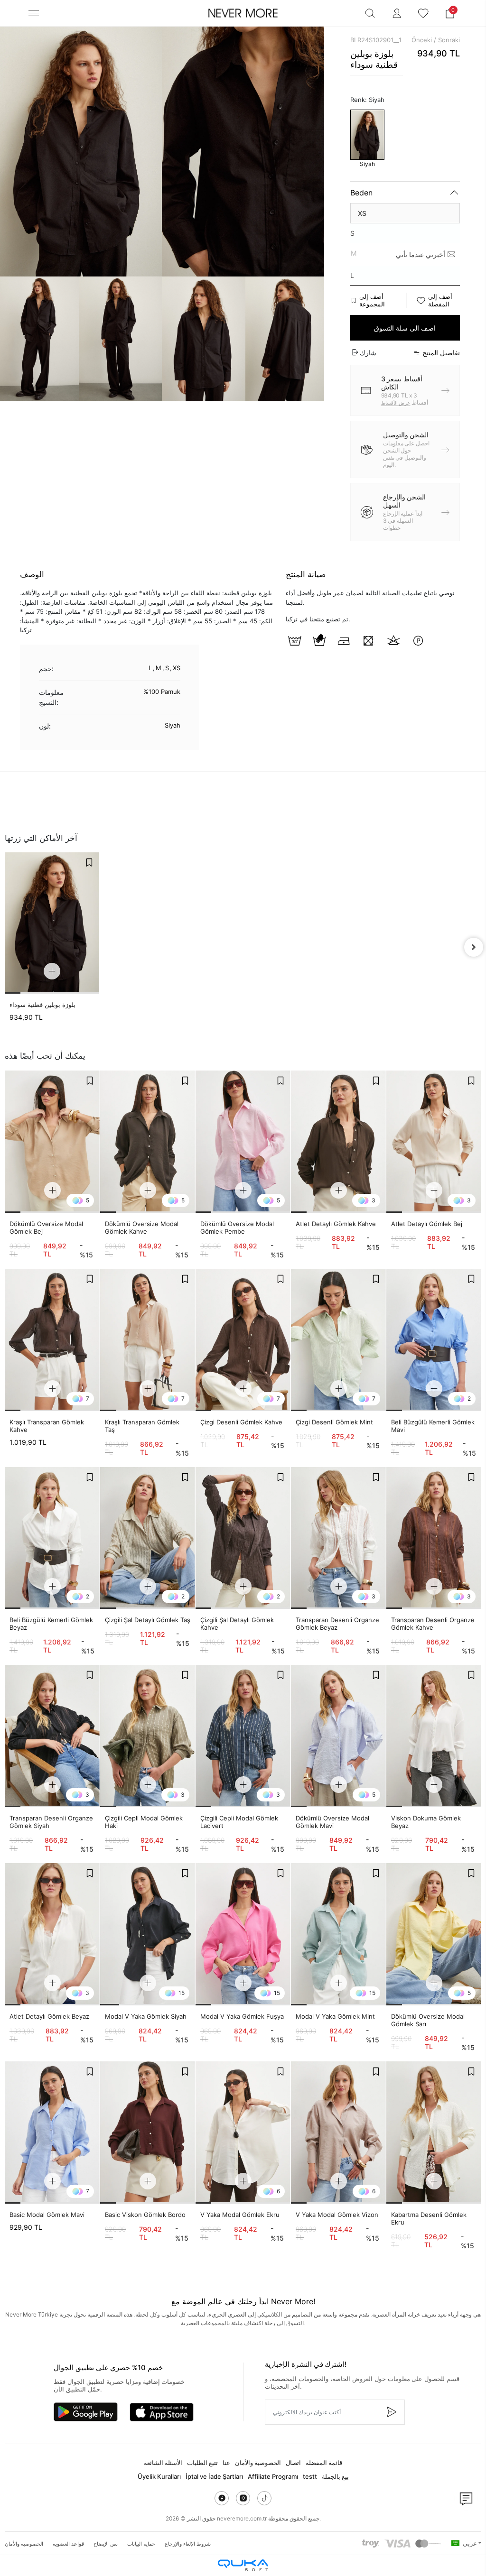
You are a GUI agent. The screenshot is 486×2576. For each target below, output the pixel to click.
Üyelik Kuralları (159, 2476)
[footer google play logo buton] (86, 2412)
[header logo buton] (243, 13)
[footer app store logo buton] (162, 2412)
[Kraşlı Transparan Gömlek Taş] (148, 1340)
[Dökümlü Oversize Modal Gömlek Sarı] (434, 1934)
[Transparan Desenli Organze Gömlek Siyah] (52, 1736)
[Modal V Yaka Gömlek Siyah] (148, 1934)
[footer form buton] (391, 2412)
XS (362, 213)
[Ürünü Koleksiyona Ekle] (89, 862)
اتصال (293, 2463)
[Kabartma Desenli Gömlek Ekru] (434, 2133)
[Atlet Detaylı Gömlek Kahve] (338, 1142)
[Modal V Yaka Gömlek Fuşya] (243, 1934)
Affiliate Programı (273, 2476)
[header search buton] (370, 13)
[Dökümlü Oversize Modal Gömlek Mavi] (338, 1736)
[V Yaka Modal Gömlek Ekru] (243, 2133)
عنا (226, 2463)
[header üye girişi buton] (397, 13)
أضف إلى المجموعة (372, 300)
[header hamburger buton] (34, 13)
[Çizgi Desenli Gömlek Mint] (338, 1340)
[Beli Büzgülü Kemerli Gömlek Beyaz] (52, 1538)
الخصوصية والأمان (258, 2463)
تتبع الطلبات (202, 2463)
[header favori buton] (423, 13)
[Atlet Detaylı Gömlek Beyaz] (52, 1934)
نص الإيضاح (106, 2544)
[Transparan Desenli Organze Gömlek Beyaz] (338, 1538)
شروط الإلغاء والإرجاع (188, 2544)
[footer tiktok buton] (264, 2498)
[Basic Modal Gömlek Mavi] (52, 2133)
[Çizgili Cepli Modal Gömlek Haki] (148, 1736)
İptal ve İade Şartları (214, 2476)
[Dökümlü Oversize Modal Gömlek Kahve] (148, 1142)
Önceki (422, 40)
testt (310, 2476)
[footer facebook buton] (222, 2498)
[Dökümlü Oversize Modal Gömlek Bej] (52, 1142)
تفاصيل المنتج (441, 353)
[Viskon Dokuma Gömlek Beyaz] (434, 1736)
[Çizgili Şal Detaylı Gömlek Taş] (148, 1538)
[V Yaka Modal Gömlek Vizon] (338, 2133)
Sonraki (449, 40)
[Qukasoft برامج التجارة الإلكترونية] (243, 2565)
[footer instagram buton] (243, 2498)
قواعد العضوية (68, 2544)
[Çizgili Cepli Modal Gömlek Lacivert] (243, 1736)
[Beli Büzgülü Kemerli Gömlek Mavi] (434, 1340)
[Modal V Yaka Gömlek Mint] (338, 1934)
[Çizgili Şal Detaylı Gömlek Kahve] (243, 1538)
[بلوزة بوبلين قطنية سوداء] (52, 923)
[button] (450, 13)
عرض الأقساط (396, 403)
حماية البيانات (141, 2544)
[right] (474, 947)
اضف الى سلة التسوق (405, 328)
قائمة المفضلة (324, 2463)
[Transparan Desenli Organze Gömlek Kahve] (434, 1538)
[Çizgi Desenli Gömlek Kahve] (243, 1340)
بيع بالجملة (335, 2476)
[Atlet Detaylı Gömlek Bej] (434, 1142)
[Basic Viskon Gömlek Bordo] (148, 2133)
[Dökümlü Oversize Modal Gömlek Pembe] (243, 1142)
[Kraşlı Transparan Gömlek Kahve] (52, 1340)
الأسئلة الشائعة (163, 2463)
